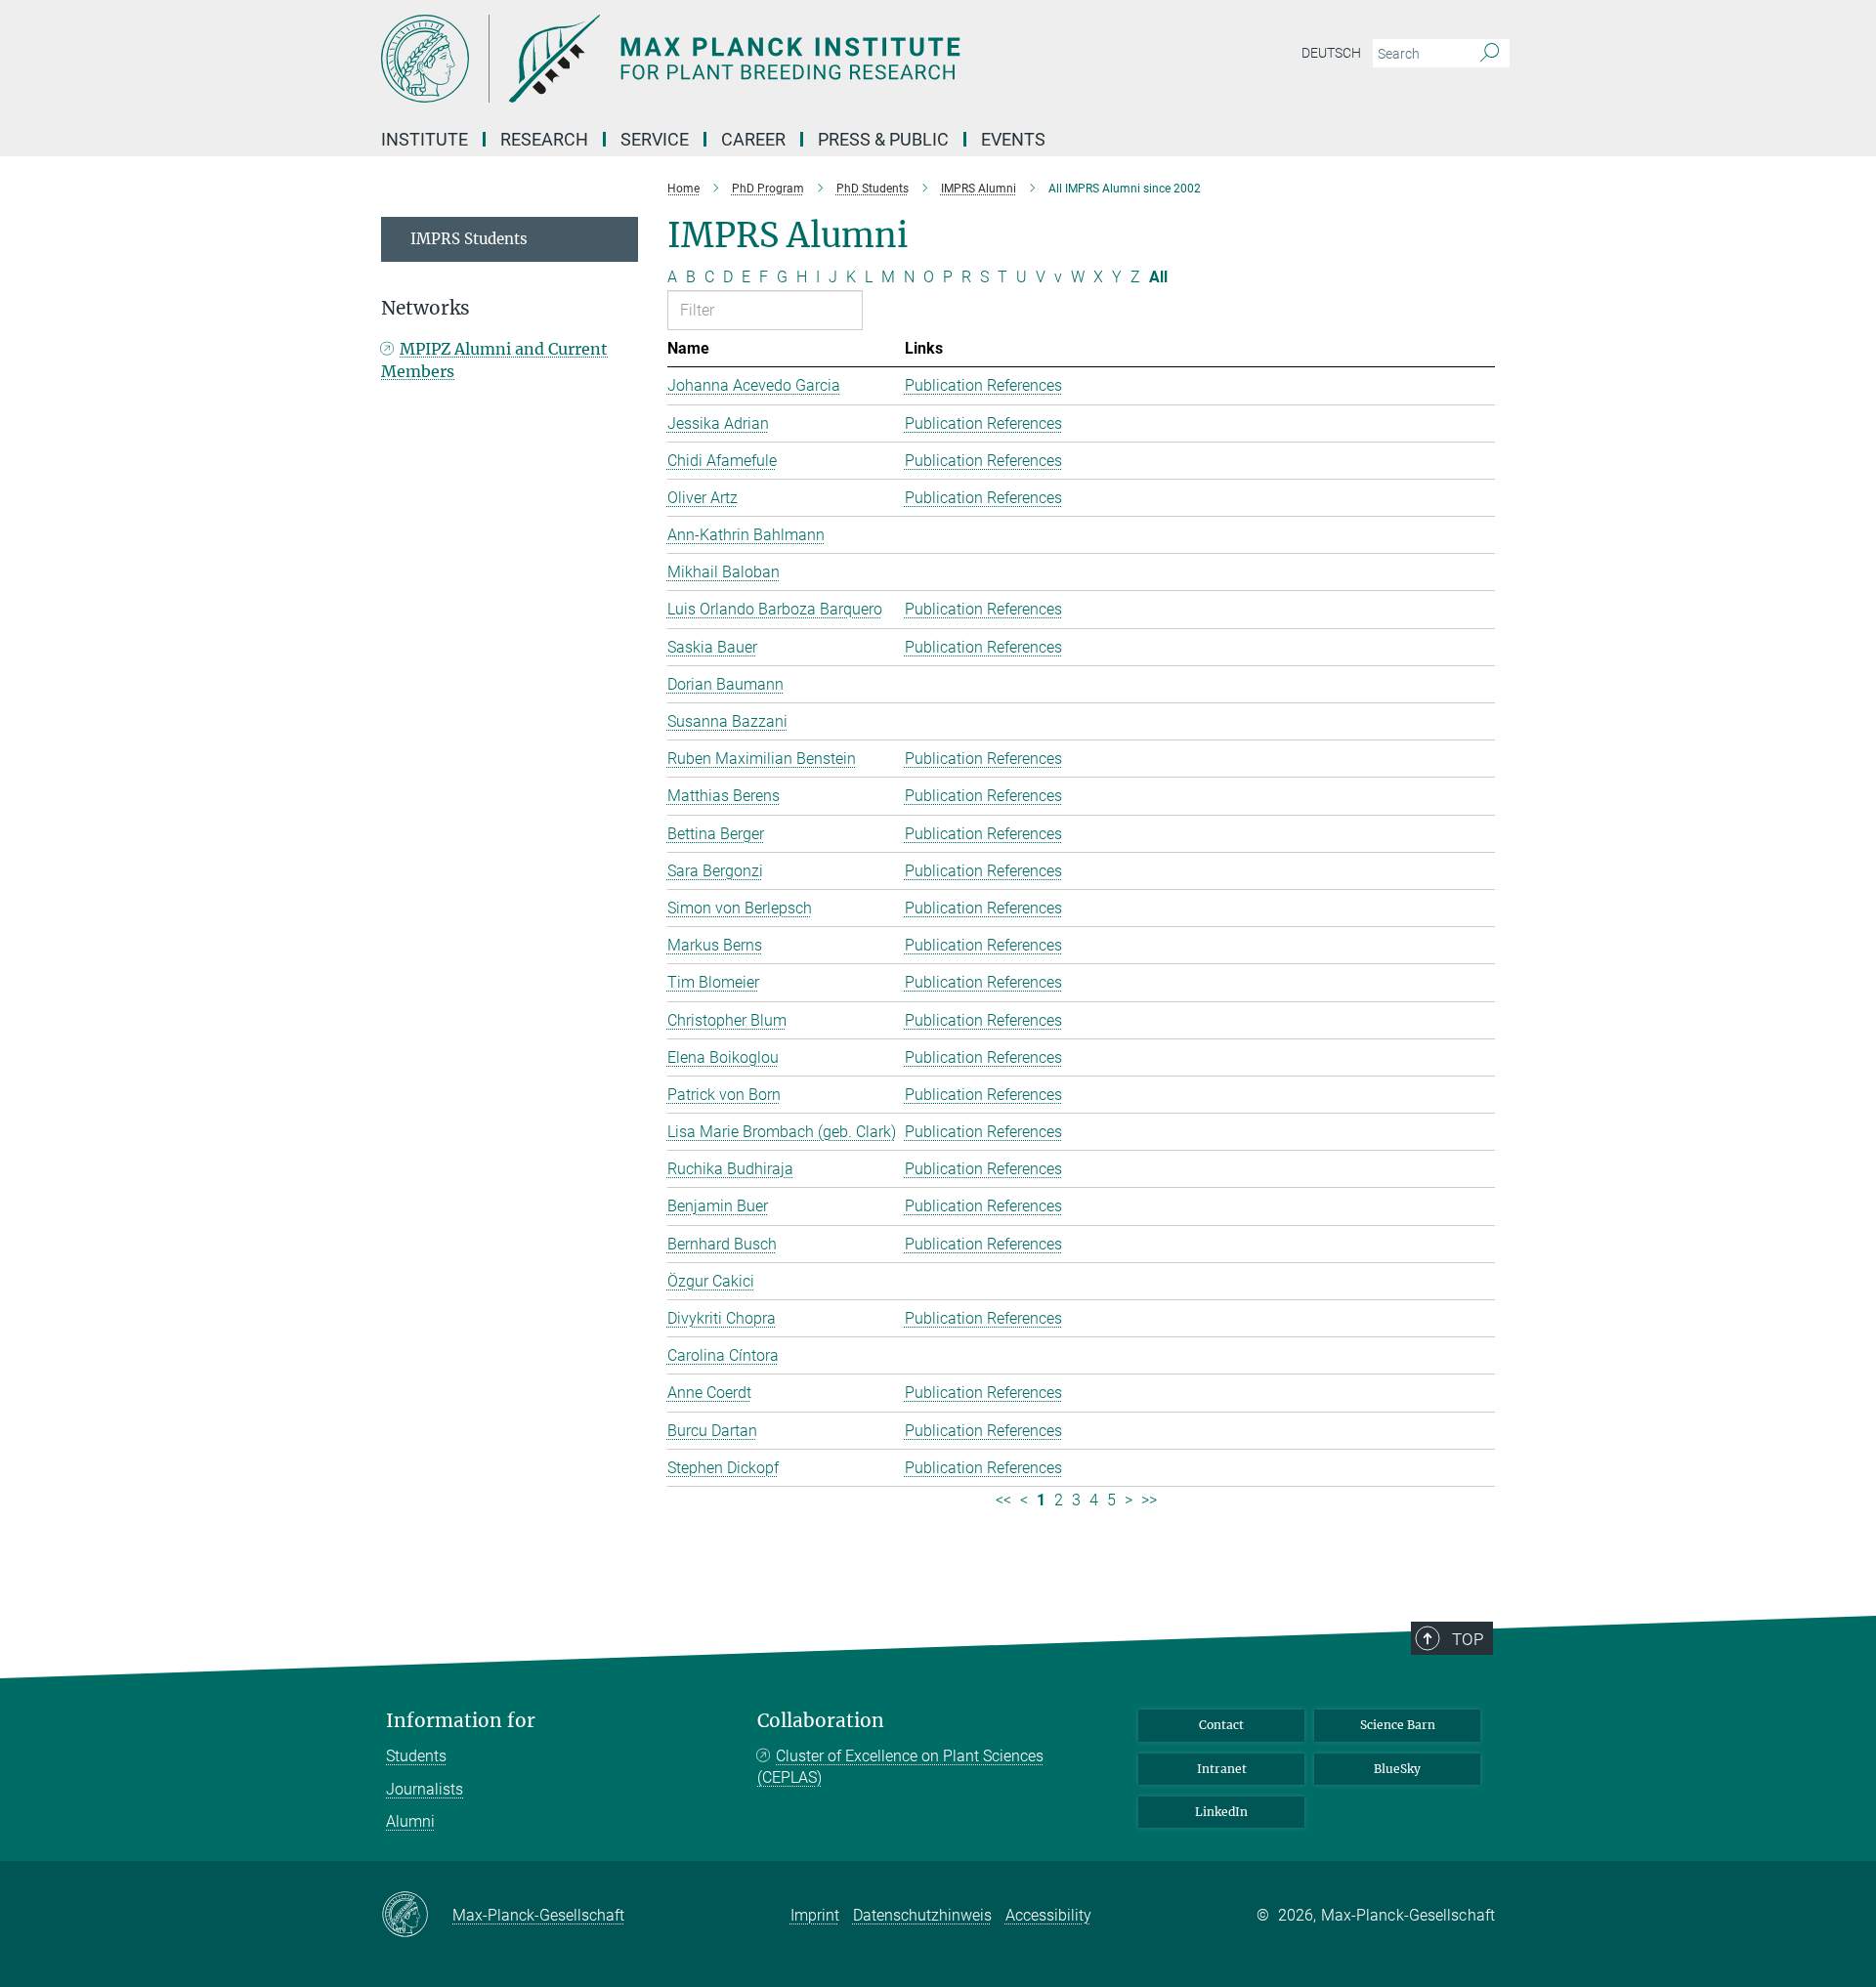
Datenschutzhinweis (922, 1915)
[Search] (1490, 54)
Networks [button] (426, 308)
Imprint (815, 1915)
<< (1003, 1500)
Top (1468, 1639)
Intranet (1222, 1769)
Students (416, 1756)
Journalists (425, 1789)
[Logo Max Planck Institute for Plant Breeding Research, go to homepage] (747, 59)
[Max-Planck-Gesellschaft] (417, 1916)
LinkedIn (1221, 1812)
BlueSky (1397, 1769)
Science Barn (1398, 1725)
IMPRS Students (469, 239)
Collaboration (821, 1721)
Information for (461, 1721)
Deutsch (1331, 53)
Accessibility (1048, 1915)
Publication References (983, 385)
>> (1149, 1500)
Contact (1221, 1725)
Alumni (410, 1821)
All (1158, 277)
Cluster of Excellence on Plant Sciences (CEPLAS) (900, 1767)
